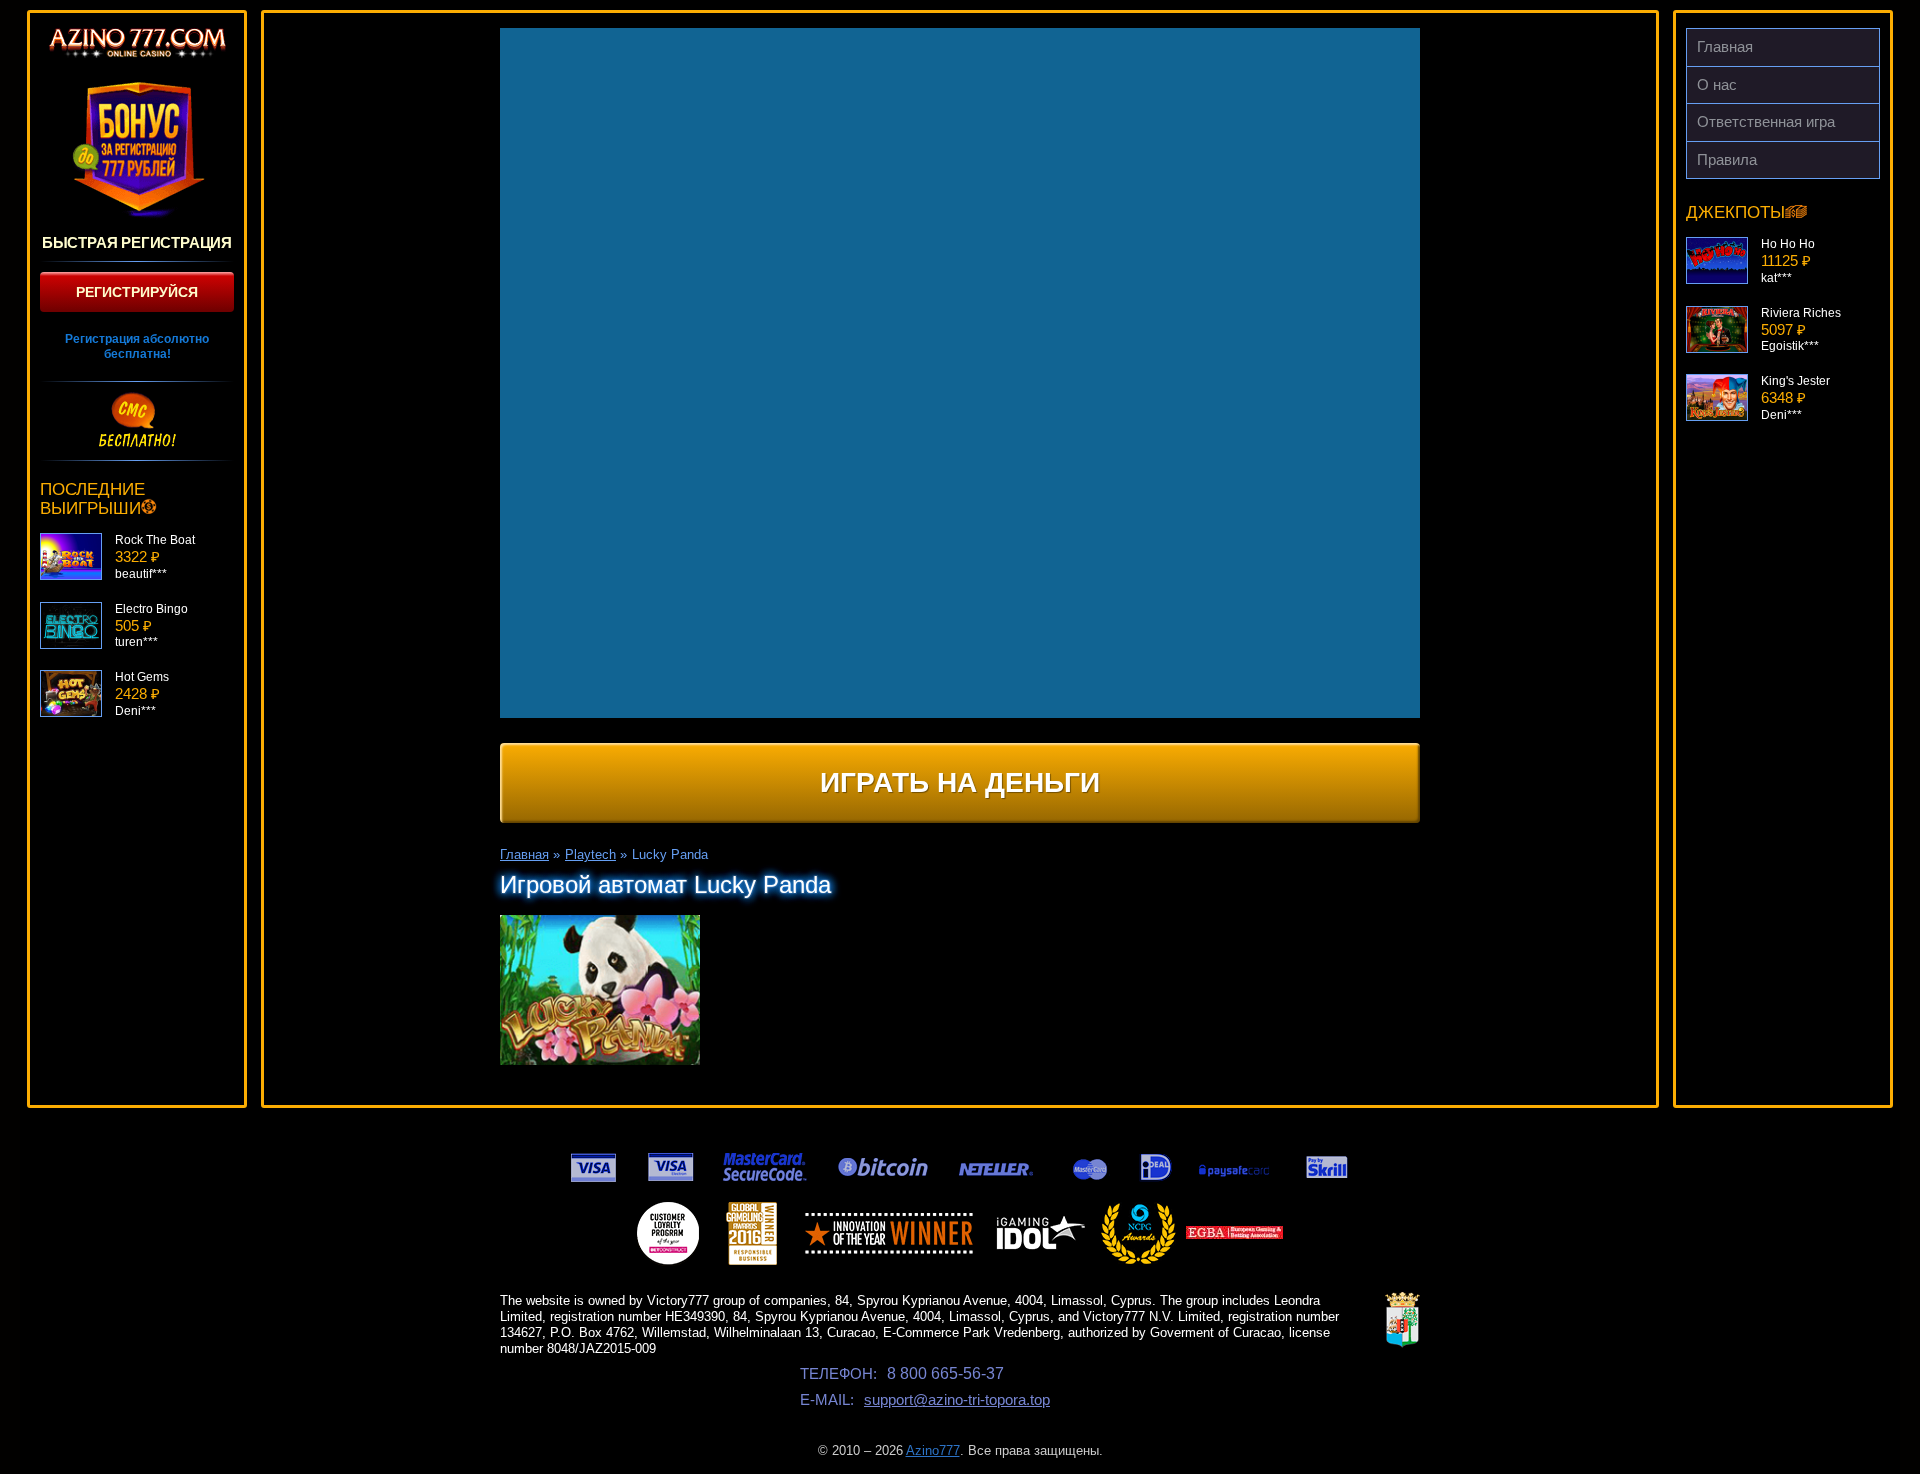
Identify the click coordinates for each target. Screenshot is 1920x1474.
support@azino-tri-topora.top (957, 1399)
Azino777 (933, 1450)
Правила (1727, 159)
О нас (1717, 84)
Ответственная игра (1766, 121)
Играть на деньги (960, 782)
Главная (1725, 46)
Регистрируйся (137, 292)
